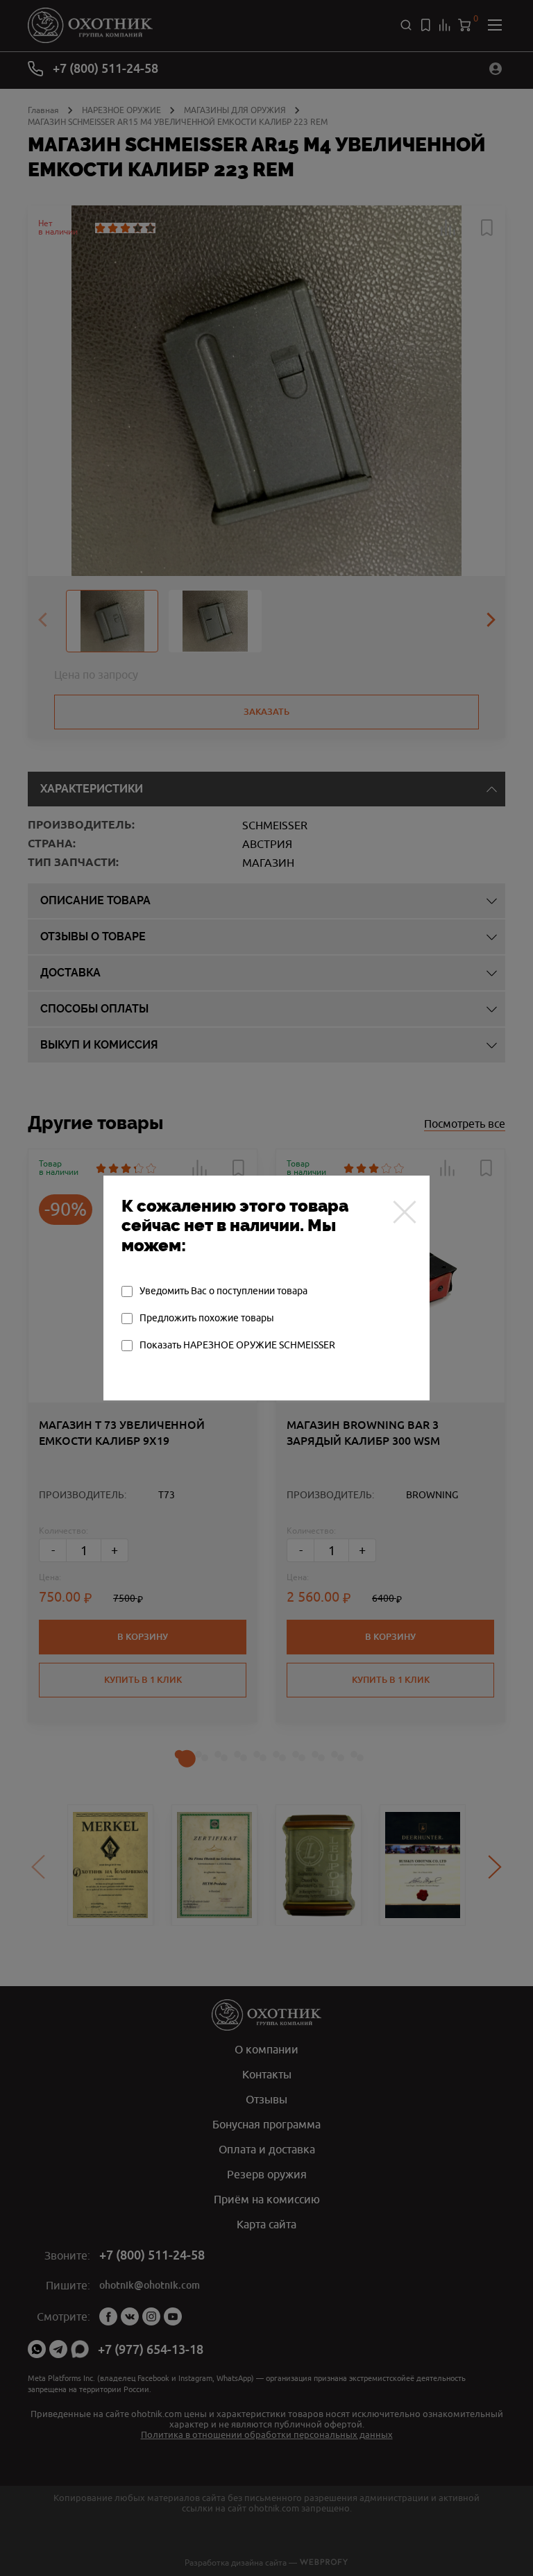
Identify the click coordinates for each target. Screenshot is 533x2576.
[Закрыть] (405, 1212)
